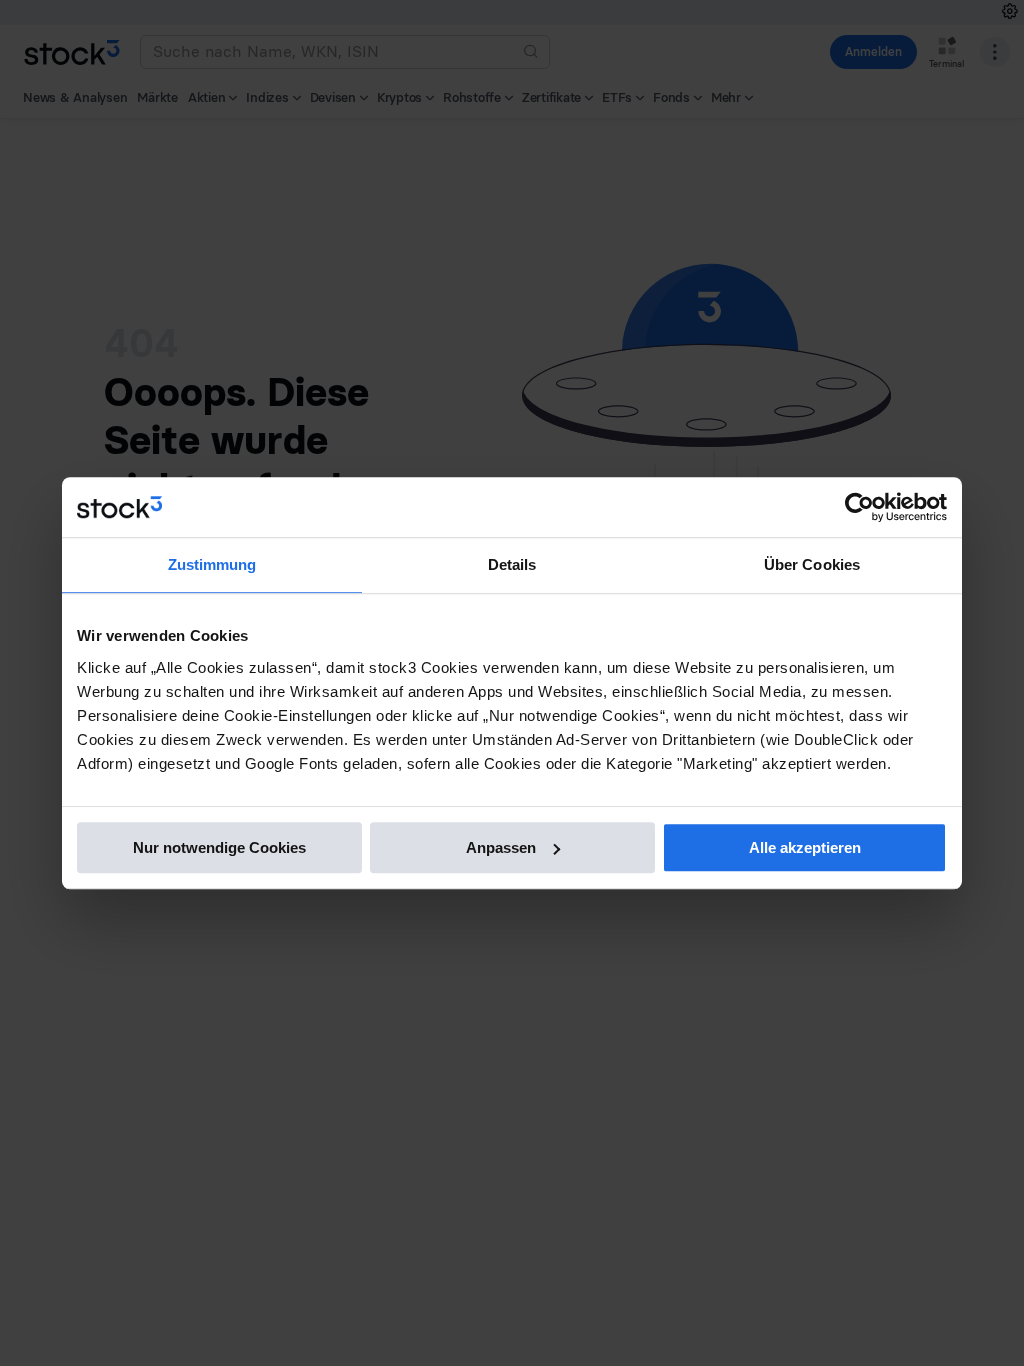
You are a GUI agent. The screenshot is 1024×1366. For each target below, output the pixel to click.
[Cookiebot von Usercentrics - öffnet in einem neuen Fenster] (859, 507)
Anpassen (501, 847)
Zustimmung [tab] (212, 564)
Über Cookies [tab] (812, 564)
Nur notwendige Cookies (219, 847)
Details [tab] (512, 564)
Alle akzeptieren (805, 847)
